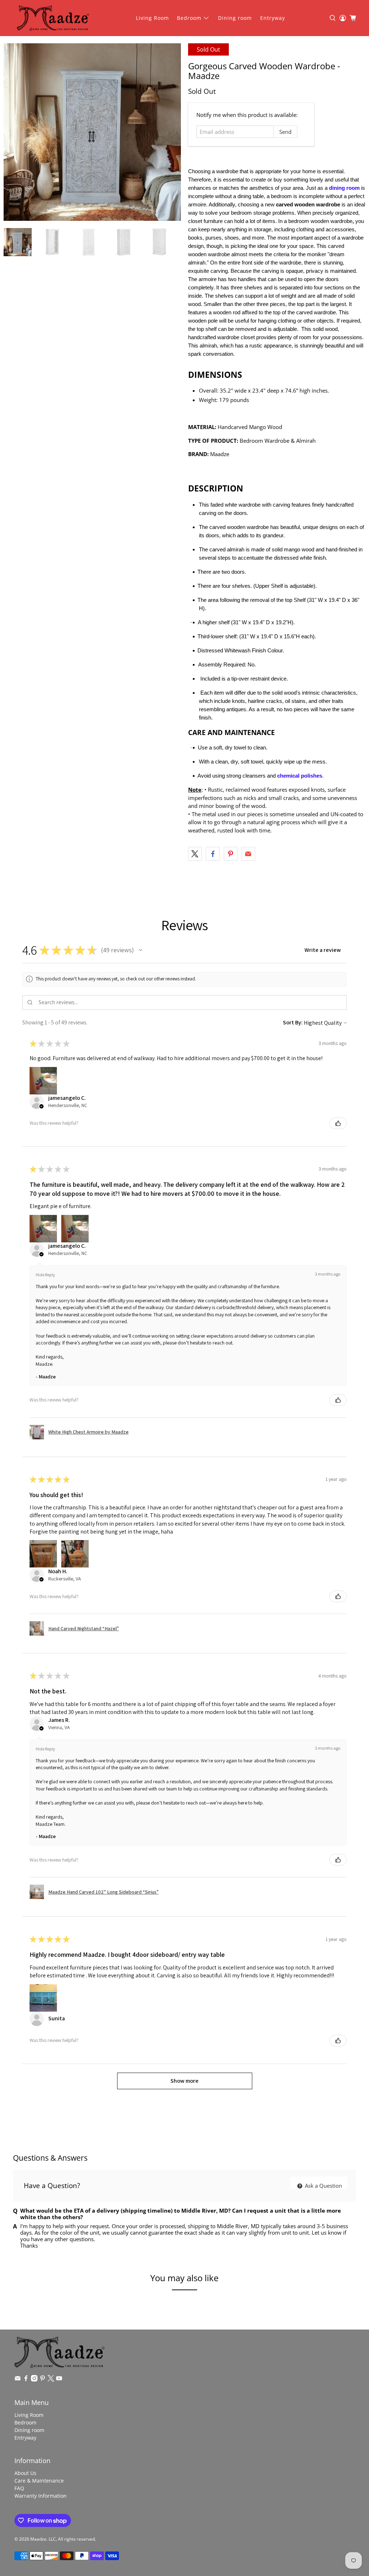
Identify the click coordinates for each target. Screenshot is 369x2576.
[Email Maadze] (18, 2380)
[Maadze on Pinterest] (43, 2380)
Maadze (38, 2539)
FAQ (19, 2488)
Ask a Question (323, 2185)
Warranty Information (41, 2496)
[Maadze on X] (51, 2380)
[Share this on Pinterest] (231, 854)
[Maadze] (53, 18)
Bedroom (189, 18)
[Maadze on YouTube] (59, 2380)
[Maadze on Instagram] (34, 2380)
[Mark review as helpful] (338, 1123)
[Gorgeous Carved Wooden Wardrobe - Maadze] (92, 132)
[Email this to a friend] (248, 854)
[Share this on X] (195, 854)
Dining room (235, 18)
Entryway (273, 18)
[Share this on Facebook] (213, 854)
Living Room (152, 18)
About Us (25, 2473)
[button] (141, 950)
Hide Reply (45, 1275)
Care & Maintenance (39, 2481)
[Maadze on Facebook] (26, 2380)
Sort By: (293, 1022)
